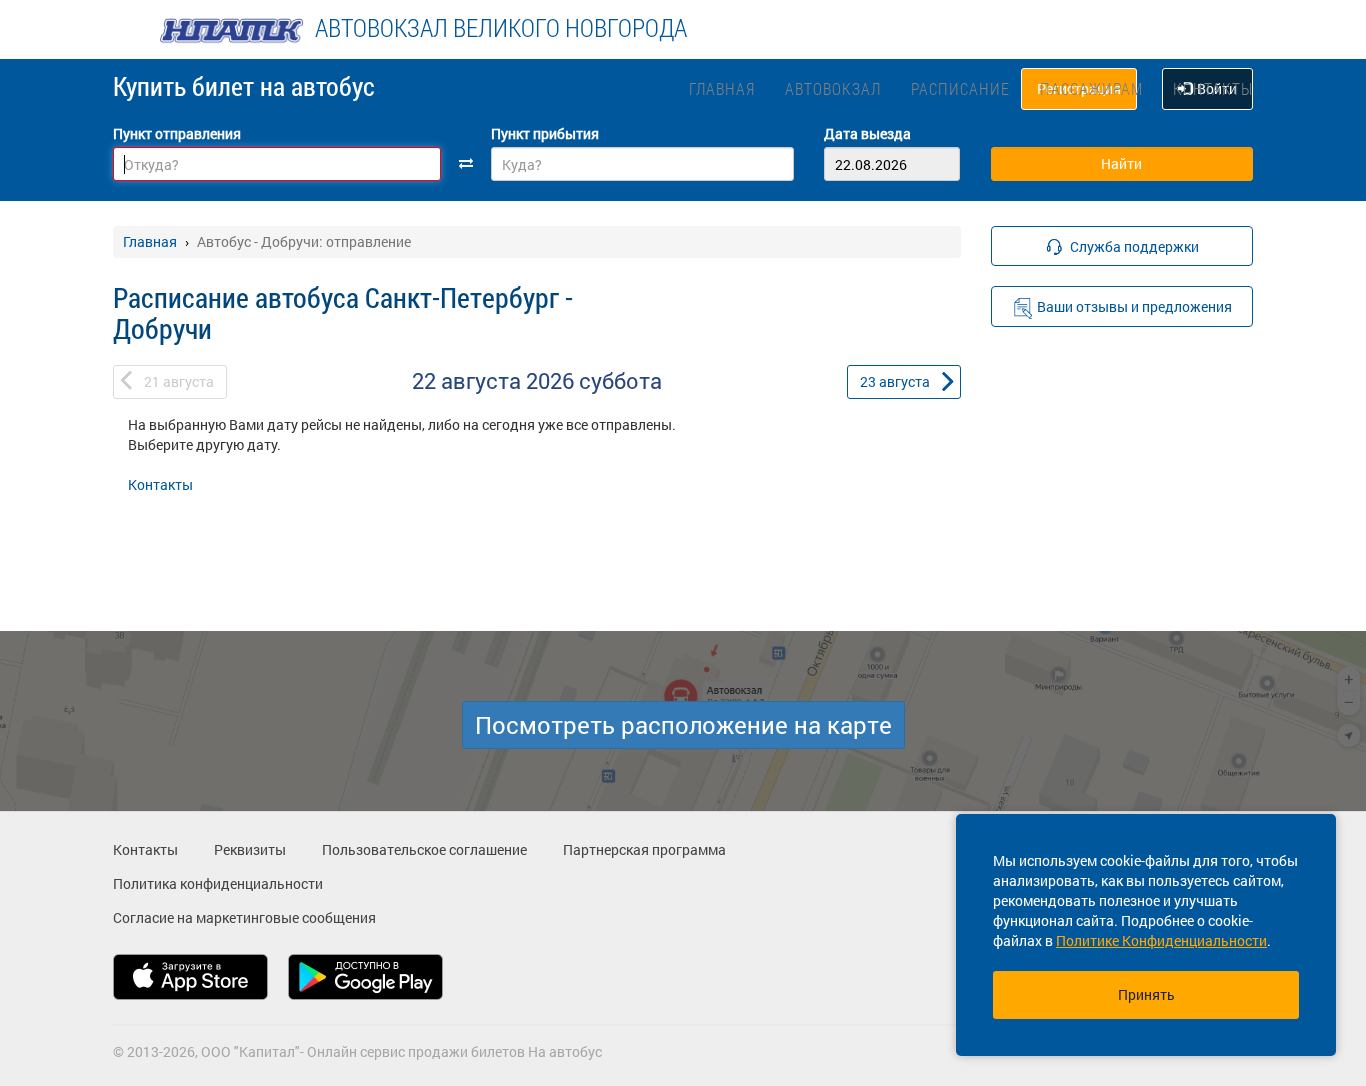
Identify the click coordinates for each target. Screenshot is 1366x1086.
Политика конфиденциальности (218, 883)
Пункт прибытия (545, 133)
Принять (1146, 994)
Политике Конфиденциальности (1161, 940)
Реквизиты (250, 849)
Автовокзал (833, 88)
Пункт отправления (177, 133)
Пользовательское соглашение (424, 849)
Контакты (1213, 88)
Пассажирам (1091, 88)
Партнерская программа (644, 849)
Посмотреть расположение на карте (683, 725)
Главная (722, 88)
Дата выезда (867, 133)
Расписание (960, 88)
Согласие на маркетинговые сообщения (244, 917)
